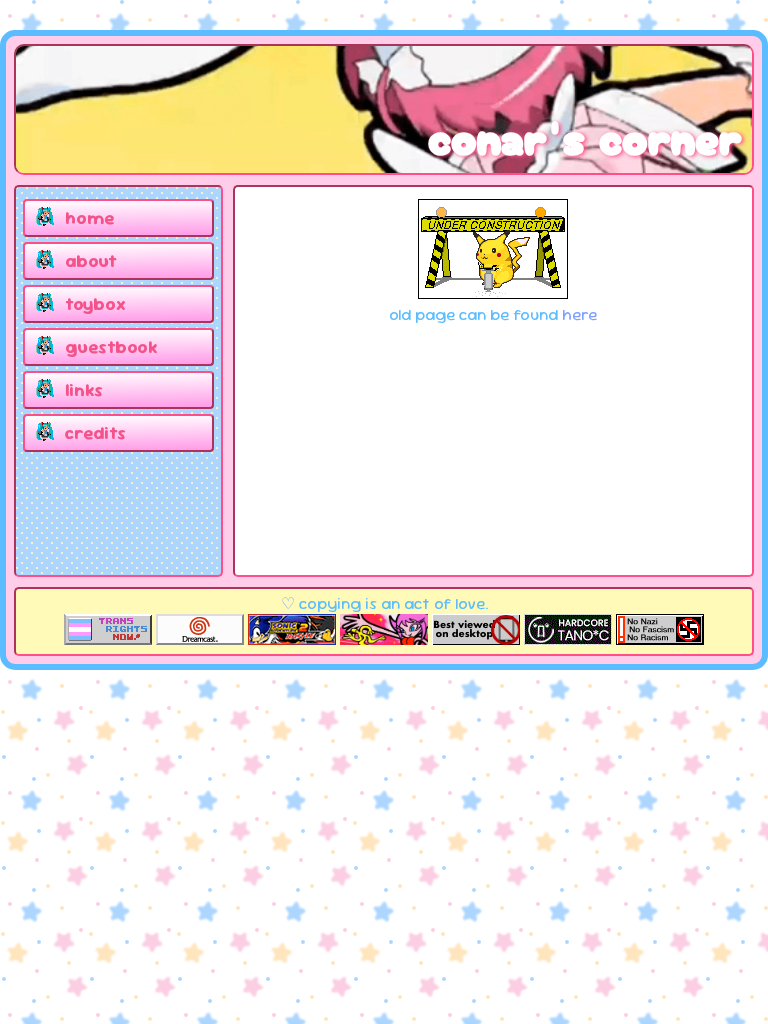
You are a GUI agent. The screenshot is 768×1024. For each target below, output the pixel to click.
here (579, 314)
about (91, 260)
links (84, 389)
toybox (95, 303)
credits (95, 432)
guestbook (111, 346)
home (89, 217)
